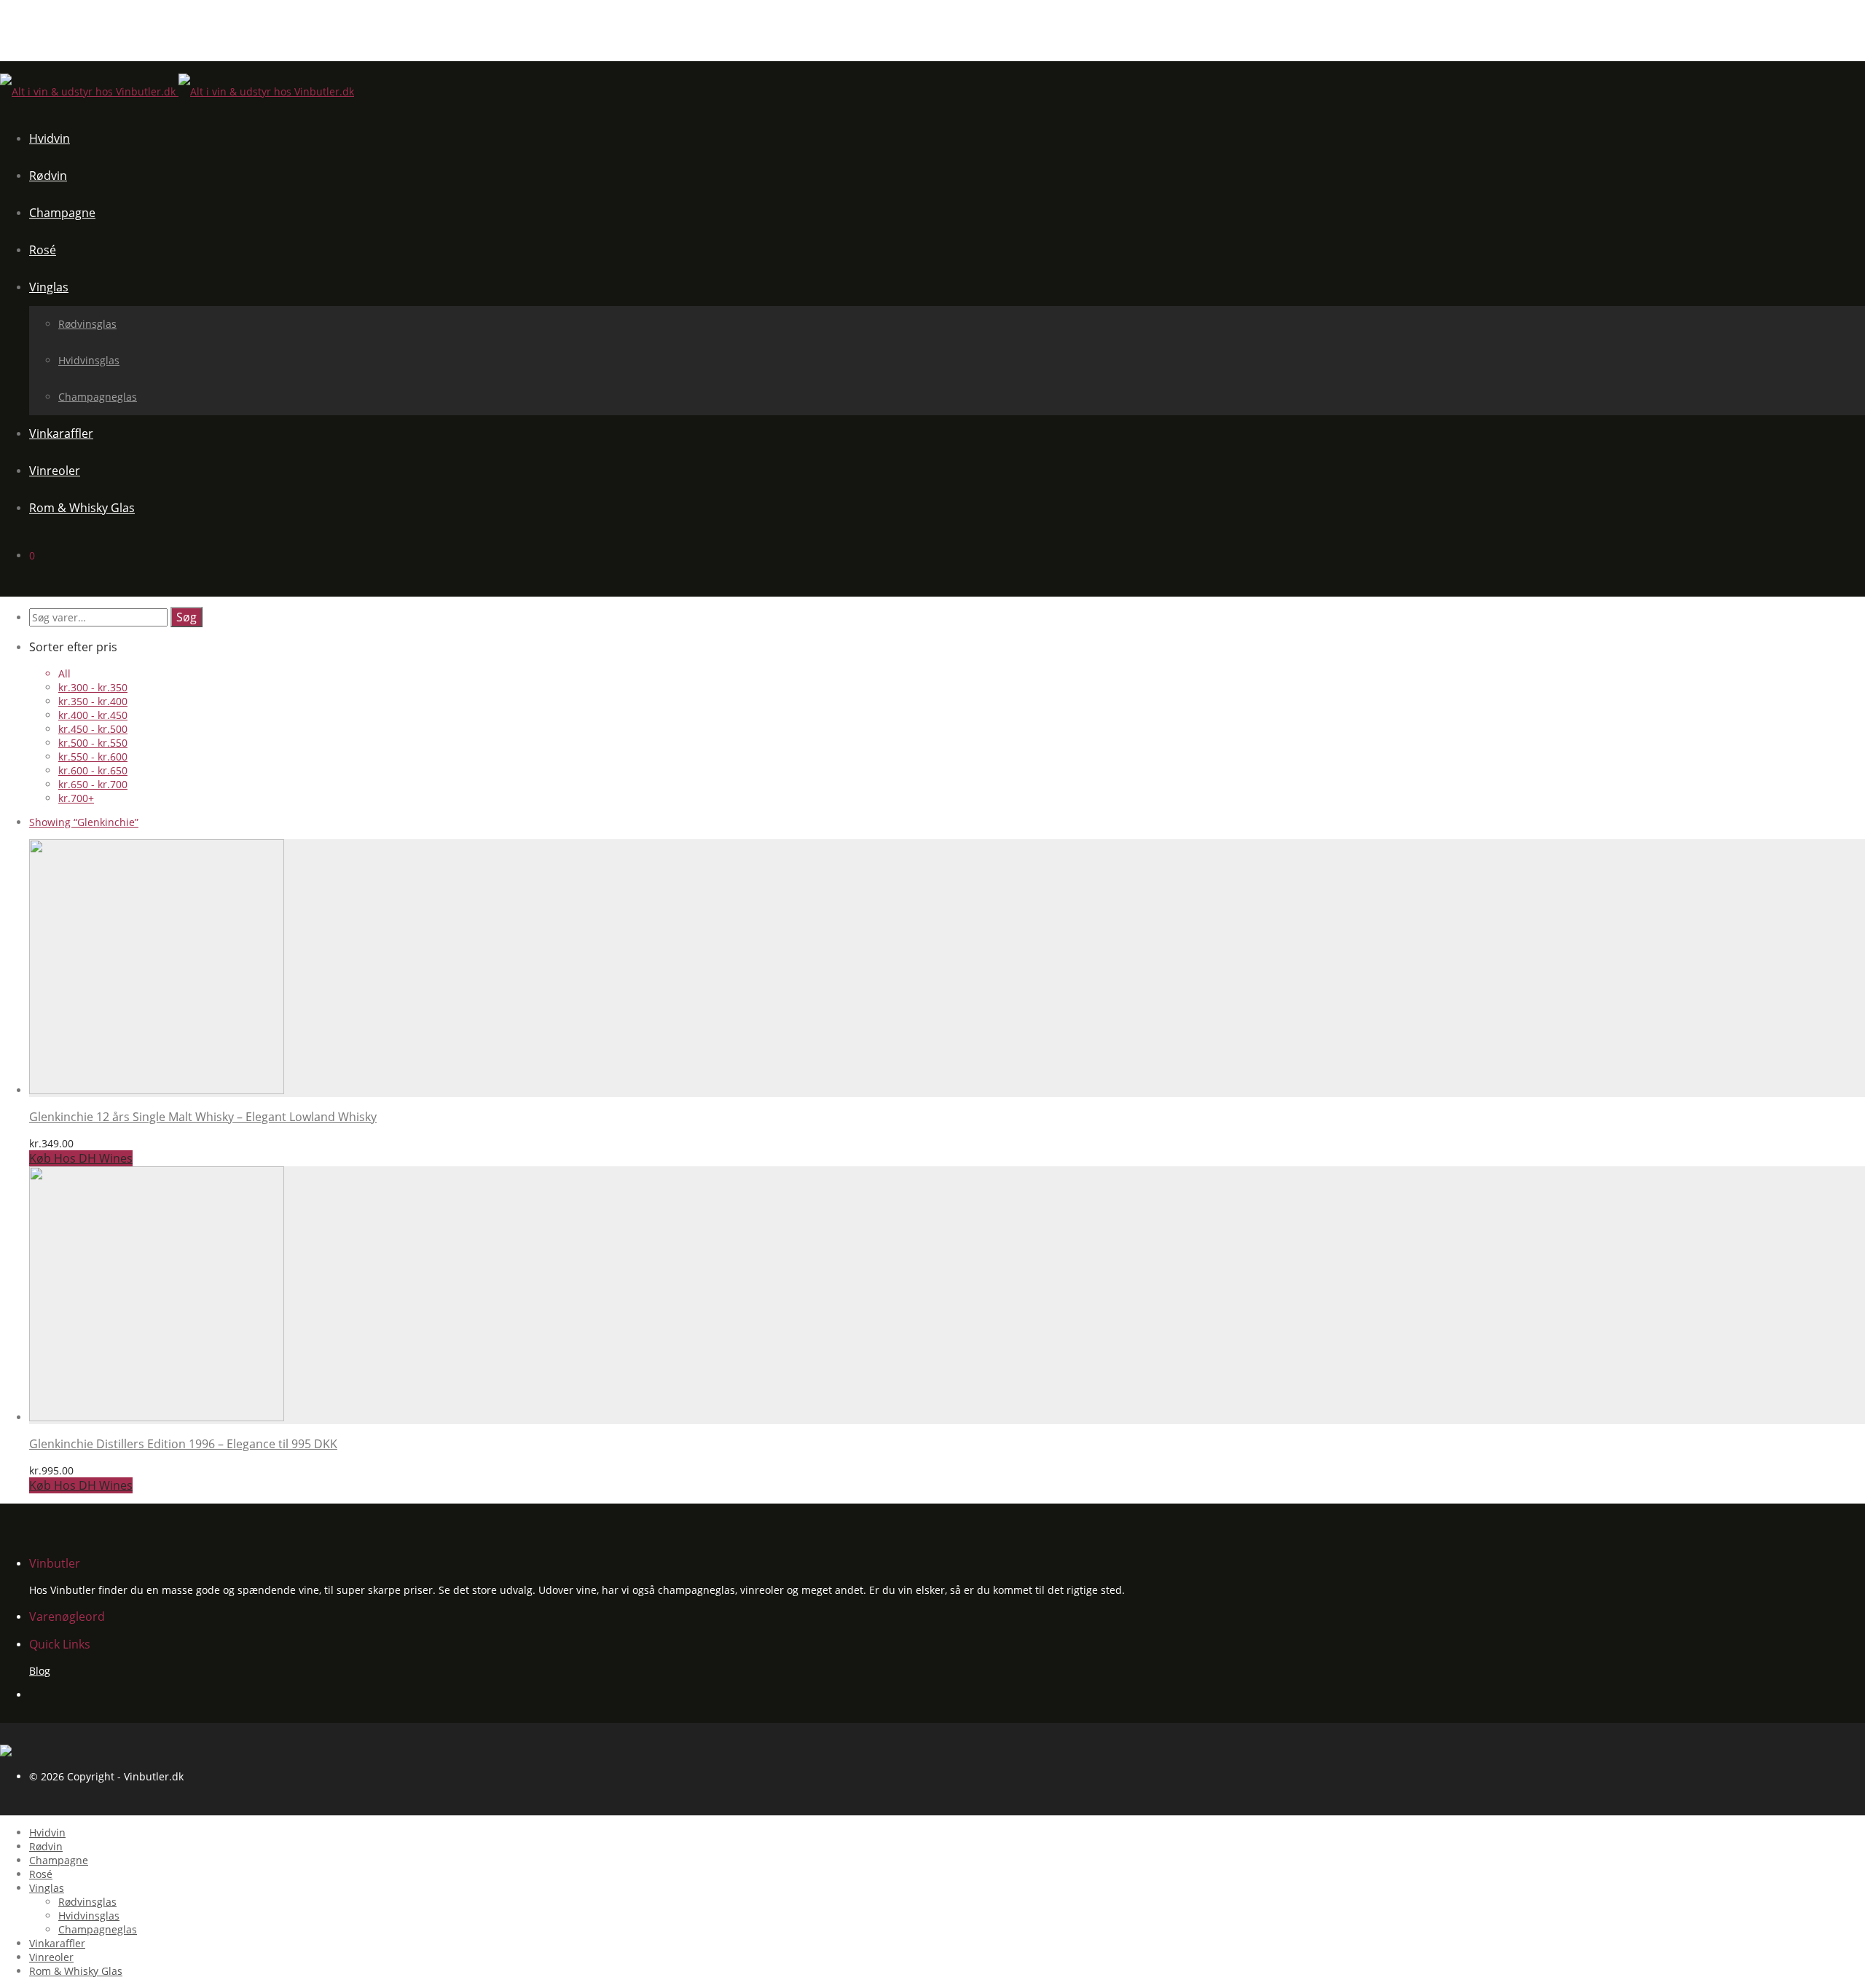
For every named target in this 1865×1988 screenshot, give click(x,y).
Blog (40, 1671)
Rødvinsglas (87, 324)
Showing (84, 822)
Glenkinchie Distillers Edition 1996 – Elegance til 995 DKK (183, 1444)
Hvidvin (50, 138)
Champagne (62, 213)
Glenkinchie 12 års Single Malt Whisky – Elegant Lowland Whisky (203, 1117)
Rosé (43, 250)
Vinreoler (55, 471)
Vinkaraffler (61, 433)
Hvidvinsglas (89, 360)
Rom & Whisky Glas (82, 508)
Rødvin (48, 176)
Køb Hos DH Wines (81, 1158)
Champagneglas (98, 397)
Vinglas (49, 287)
